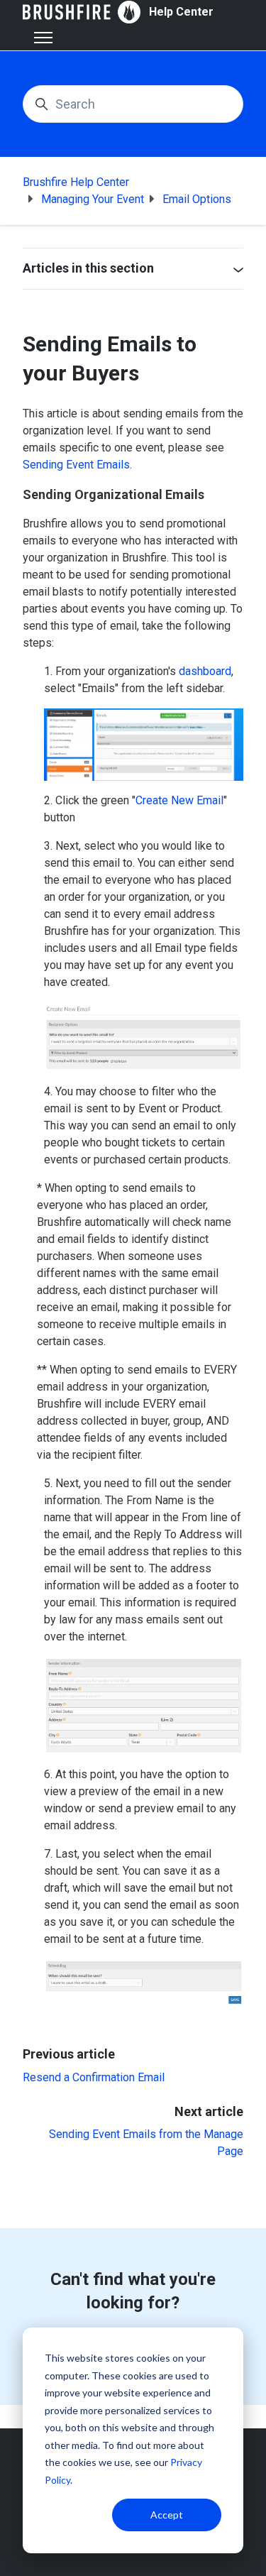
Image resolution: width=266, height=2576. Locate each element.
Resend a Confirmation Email (94, 2077)
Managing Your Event (93, 199)
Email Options (197, 199)
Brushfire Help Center (76, 182)
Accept (167, 2515)
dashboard (205, 671)
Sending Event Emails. (77, 465)
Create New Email (179, 800)
